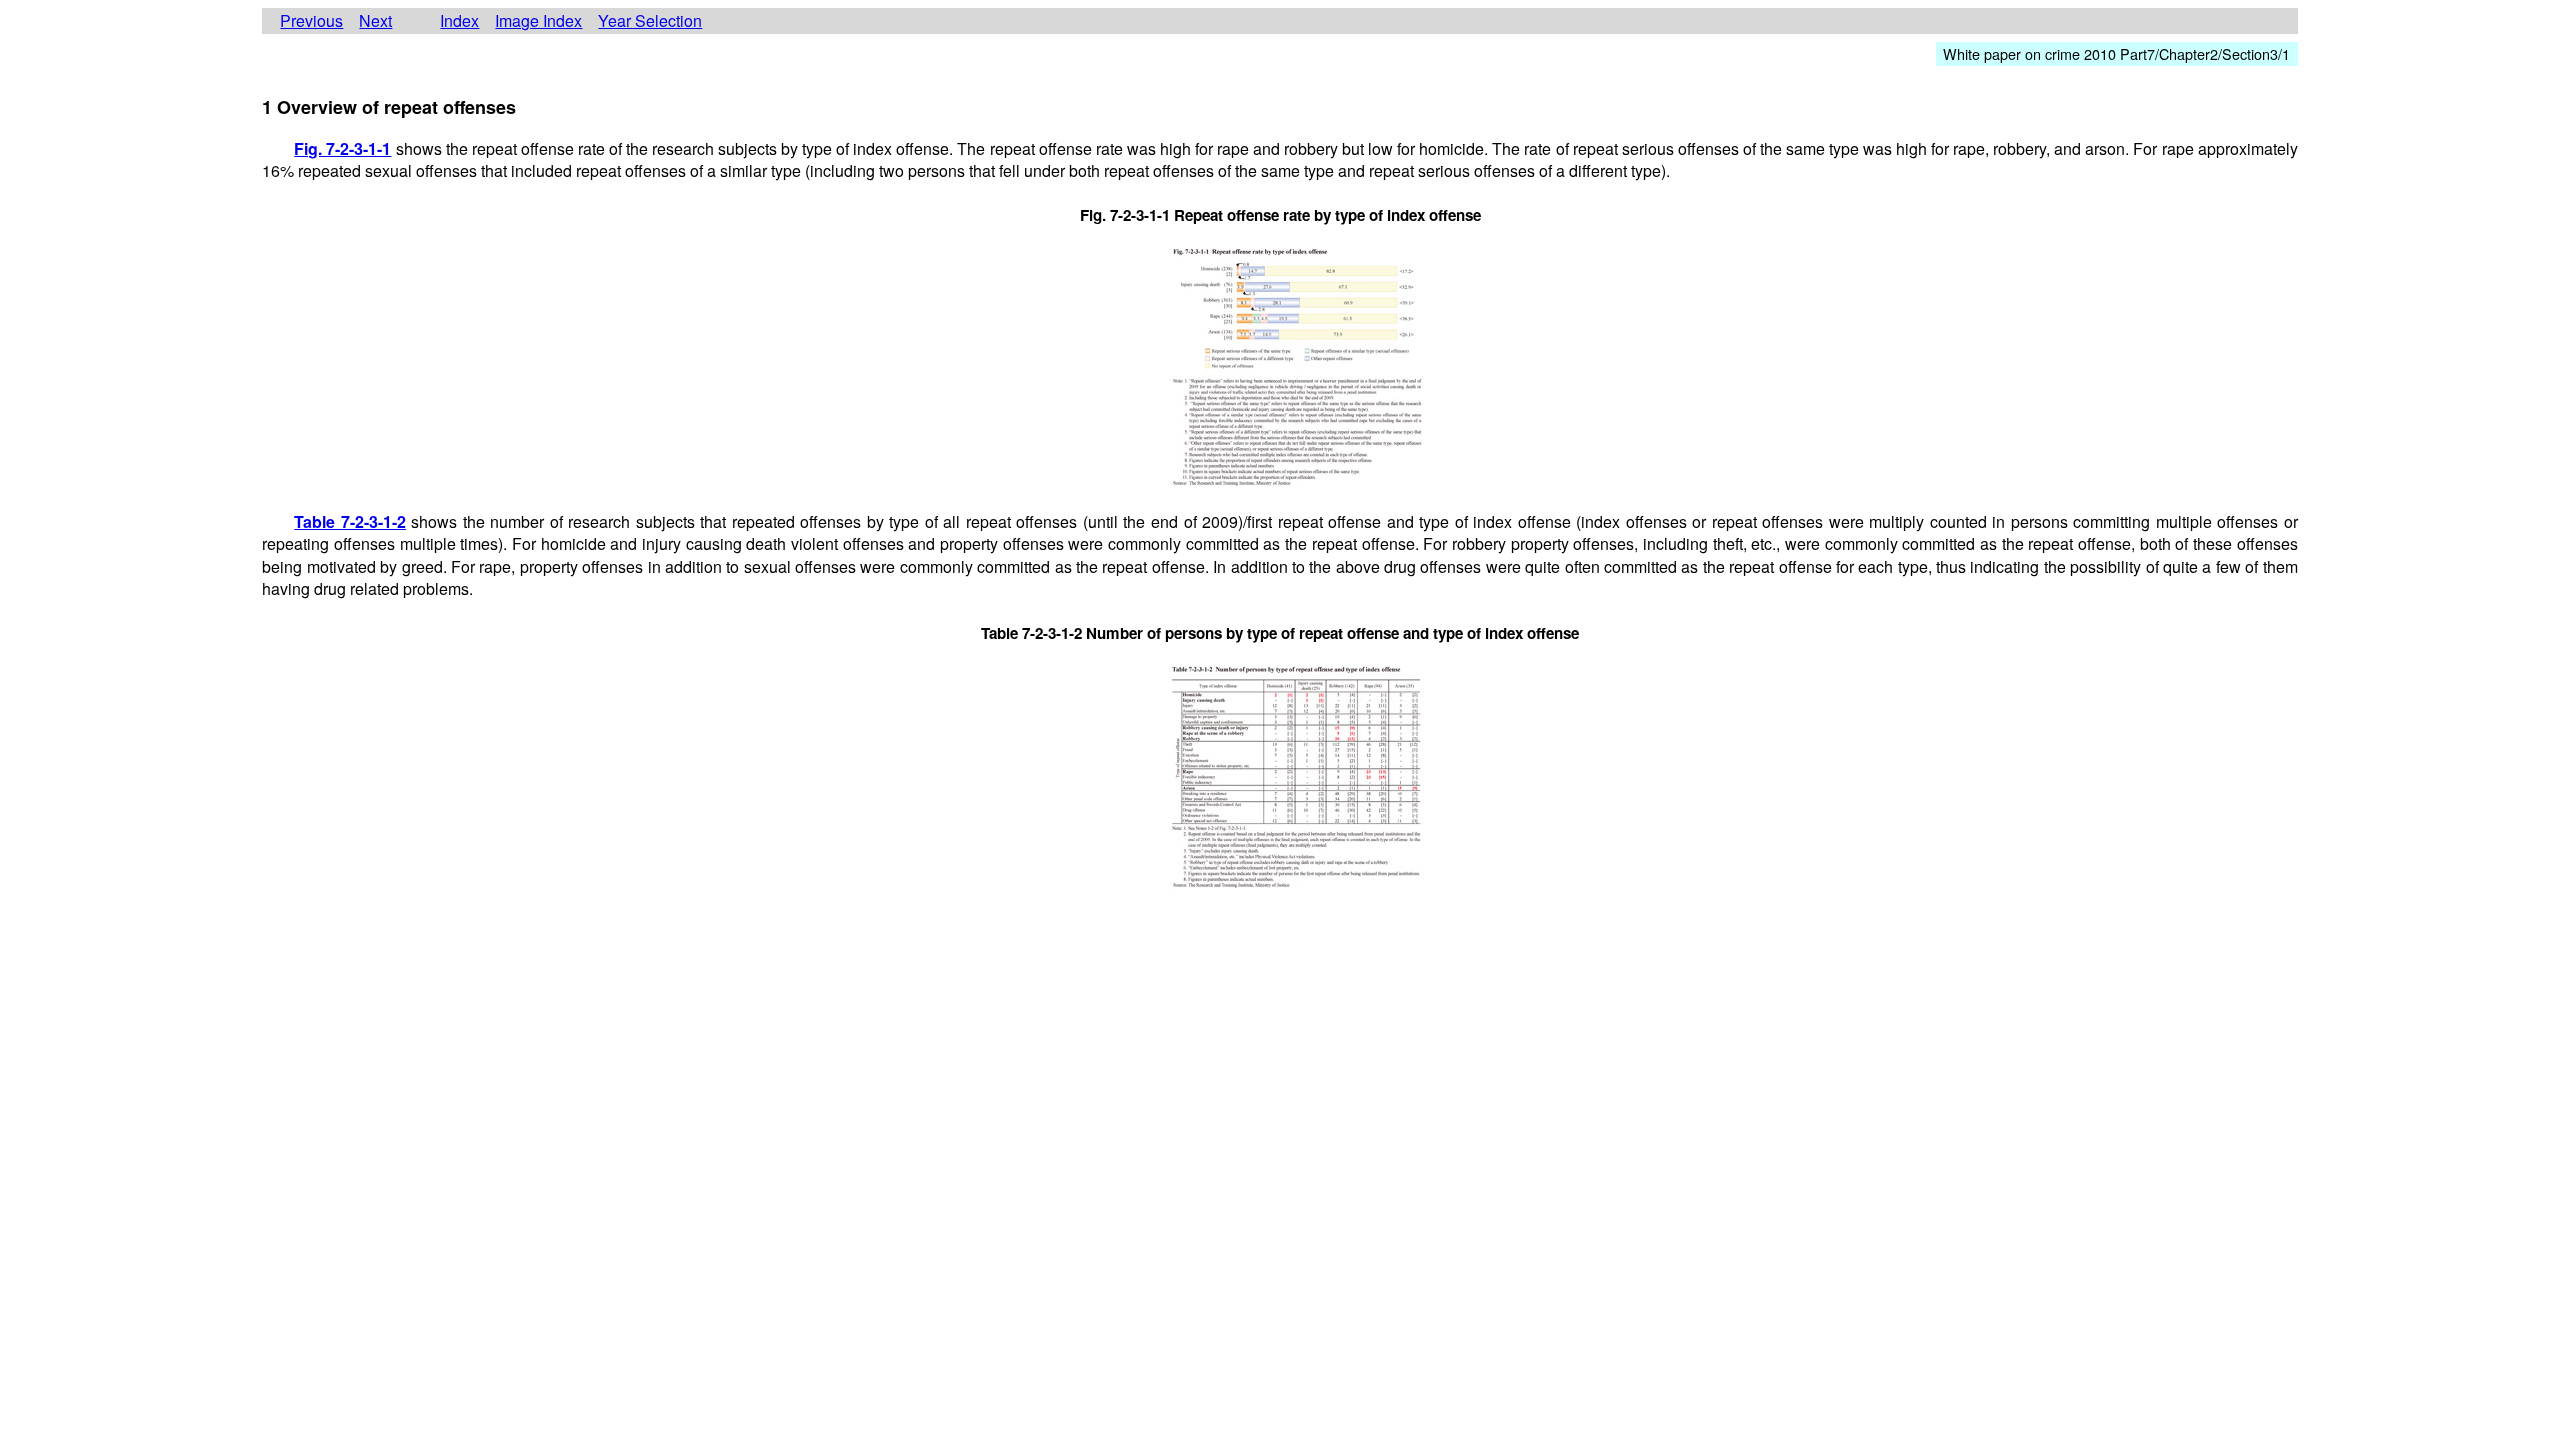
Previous (311, 21)
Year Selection (650, 21)
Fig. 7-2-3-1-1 (342, 148)
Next (375, 21)
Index (459, 21)
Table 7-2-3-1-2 (350, 521)
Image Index (538, 21)
